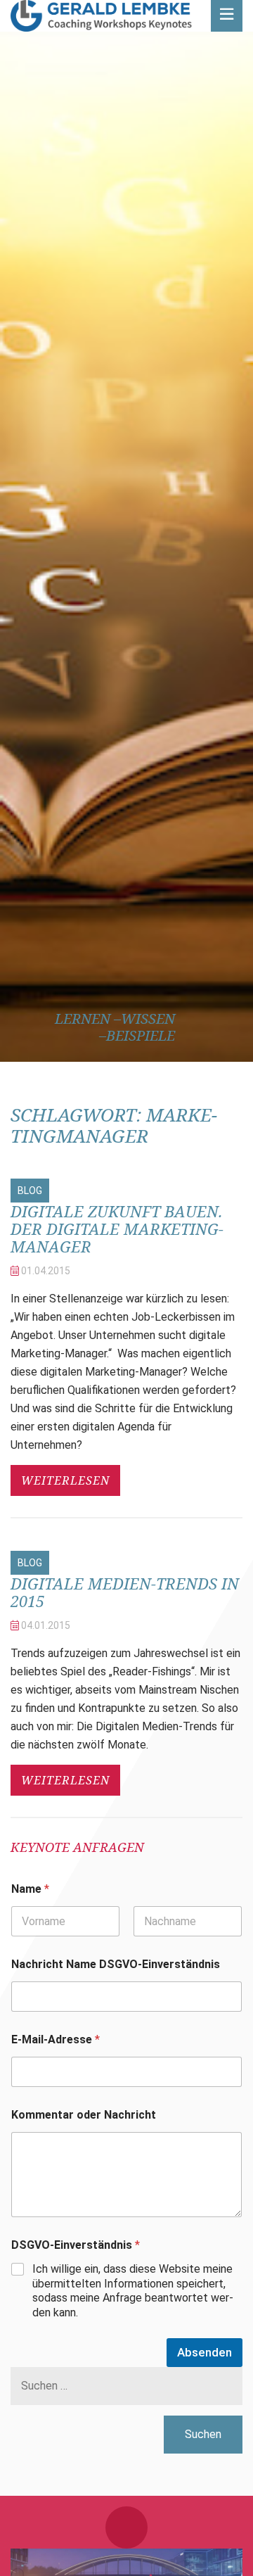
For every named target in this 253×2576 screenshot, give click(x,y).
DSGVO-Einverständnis (76, 2245)
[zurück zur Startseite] (101, 16)
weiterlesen (65, 1480)
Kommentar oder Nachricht (84, 2115)
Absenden (205, 2352)
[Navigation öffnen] (227, 16)
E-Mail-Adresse (56, 2039)
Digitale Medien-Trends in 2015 (125, 1592)
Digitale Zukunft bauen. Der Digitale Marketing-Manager (117, 1229)
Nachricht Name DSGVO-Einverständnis (116, 1964)
